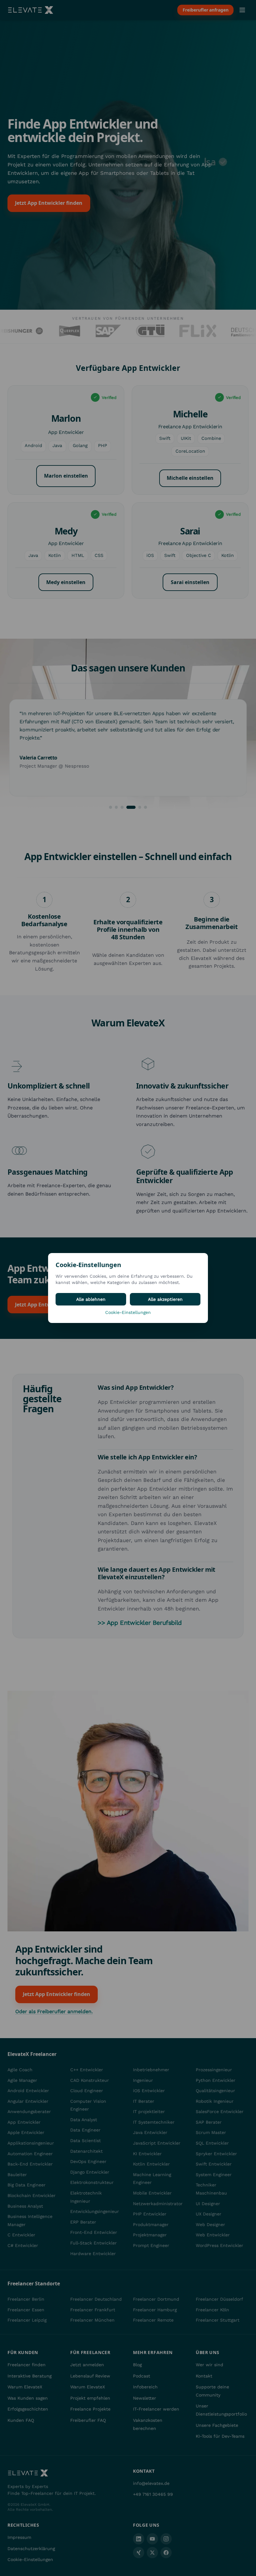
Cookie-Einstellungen (128, 1312)
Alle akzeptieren (165, 1299)
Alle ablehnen (91, 1299)
